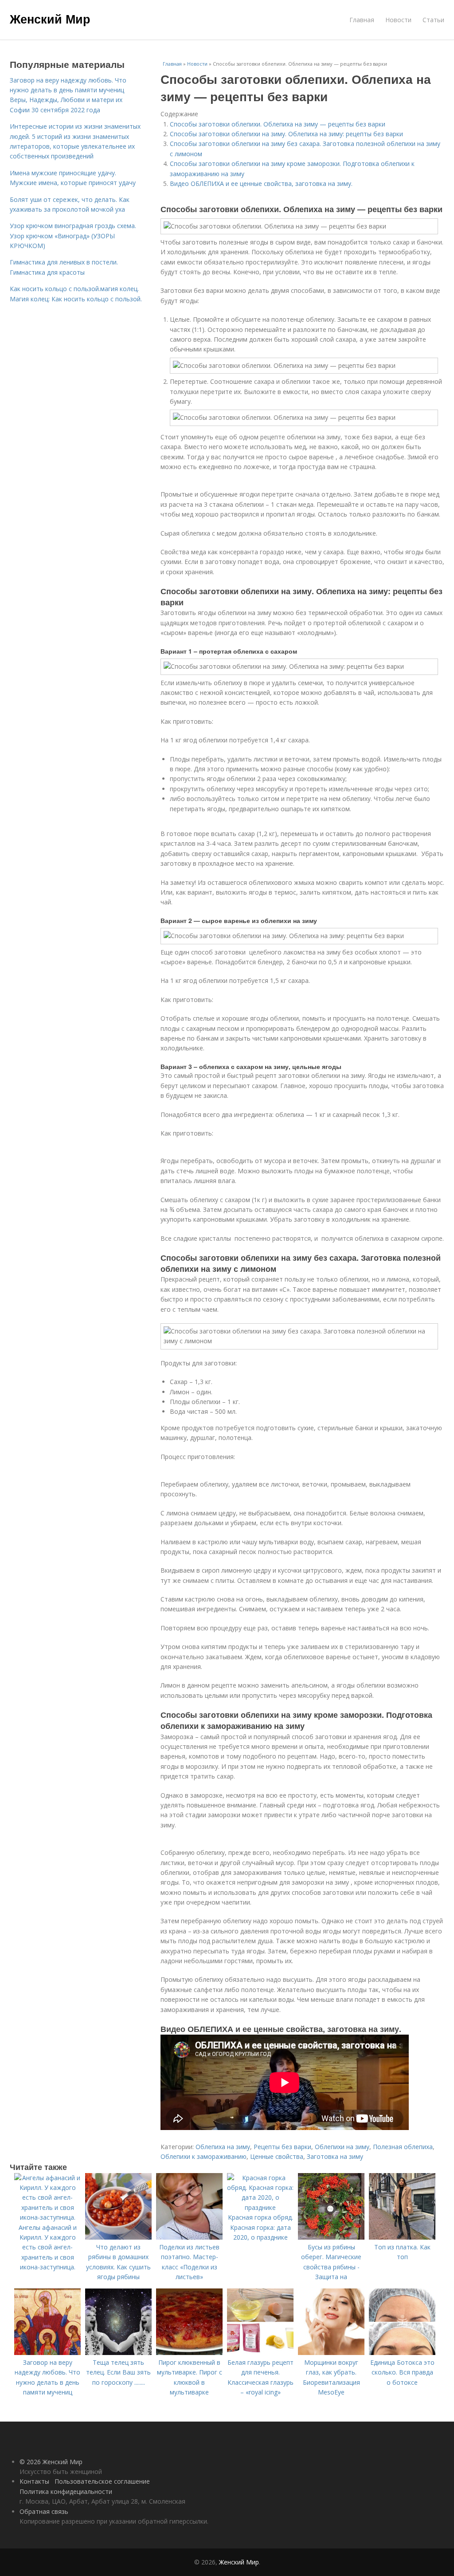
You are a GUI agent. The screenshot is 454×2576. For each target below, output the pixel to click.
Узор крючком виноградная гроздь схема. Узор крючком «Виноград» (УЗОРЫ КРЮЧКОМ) (73, 236)
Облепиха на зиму (223, 2147)
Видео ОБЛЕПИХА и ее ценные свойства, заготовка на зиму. (261, 183)
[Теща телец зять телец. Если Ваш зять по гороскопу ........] (118, 2353)
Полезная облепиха (403, 2147)
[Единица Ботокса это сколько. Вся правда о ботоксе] (402, 2353)
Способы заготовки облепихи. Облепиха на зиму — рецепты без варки (278, 124)
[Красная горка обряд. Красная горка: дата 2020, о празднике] (260, 2207)
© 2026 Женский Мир (51, 2462)
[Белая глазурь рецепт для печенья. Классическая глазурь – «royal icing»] (260, 2353)
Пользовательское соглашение (102, 2481)
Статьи (433, 20)
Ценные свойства (277, 2156)
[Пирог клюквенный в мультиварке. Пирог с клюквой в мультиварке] (189, 2353)
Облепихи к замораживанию (204, 2156)
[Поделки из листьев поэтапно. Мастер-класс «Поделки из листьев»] (189, 2237)
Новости (398, 20)
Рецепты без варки (282, 2147)
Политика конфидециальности (66, 2491)
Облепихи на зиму (342, 2147)
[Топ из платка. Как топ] (402, 2237)
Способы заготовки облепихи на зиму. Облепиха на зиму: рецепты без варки (286, 134)
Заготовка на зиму (335, 2156)
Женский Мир (50, 19)
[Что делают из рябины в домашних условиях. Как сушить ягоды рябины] (118, 2237)
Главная (362, 20)
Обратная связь (44, 2511)
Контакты (34, 2481)
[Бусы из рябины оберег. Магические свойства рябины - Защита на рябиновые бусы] (331, 2237)
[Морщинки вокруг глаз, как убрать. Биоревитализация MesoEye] (331, 2353)
